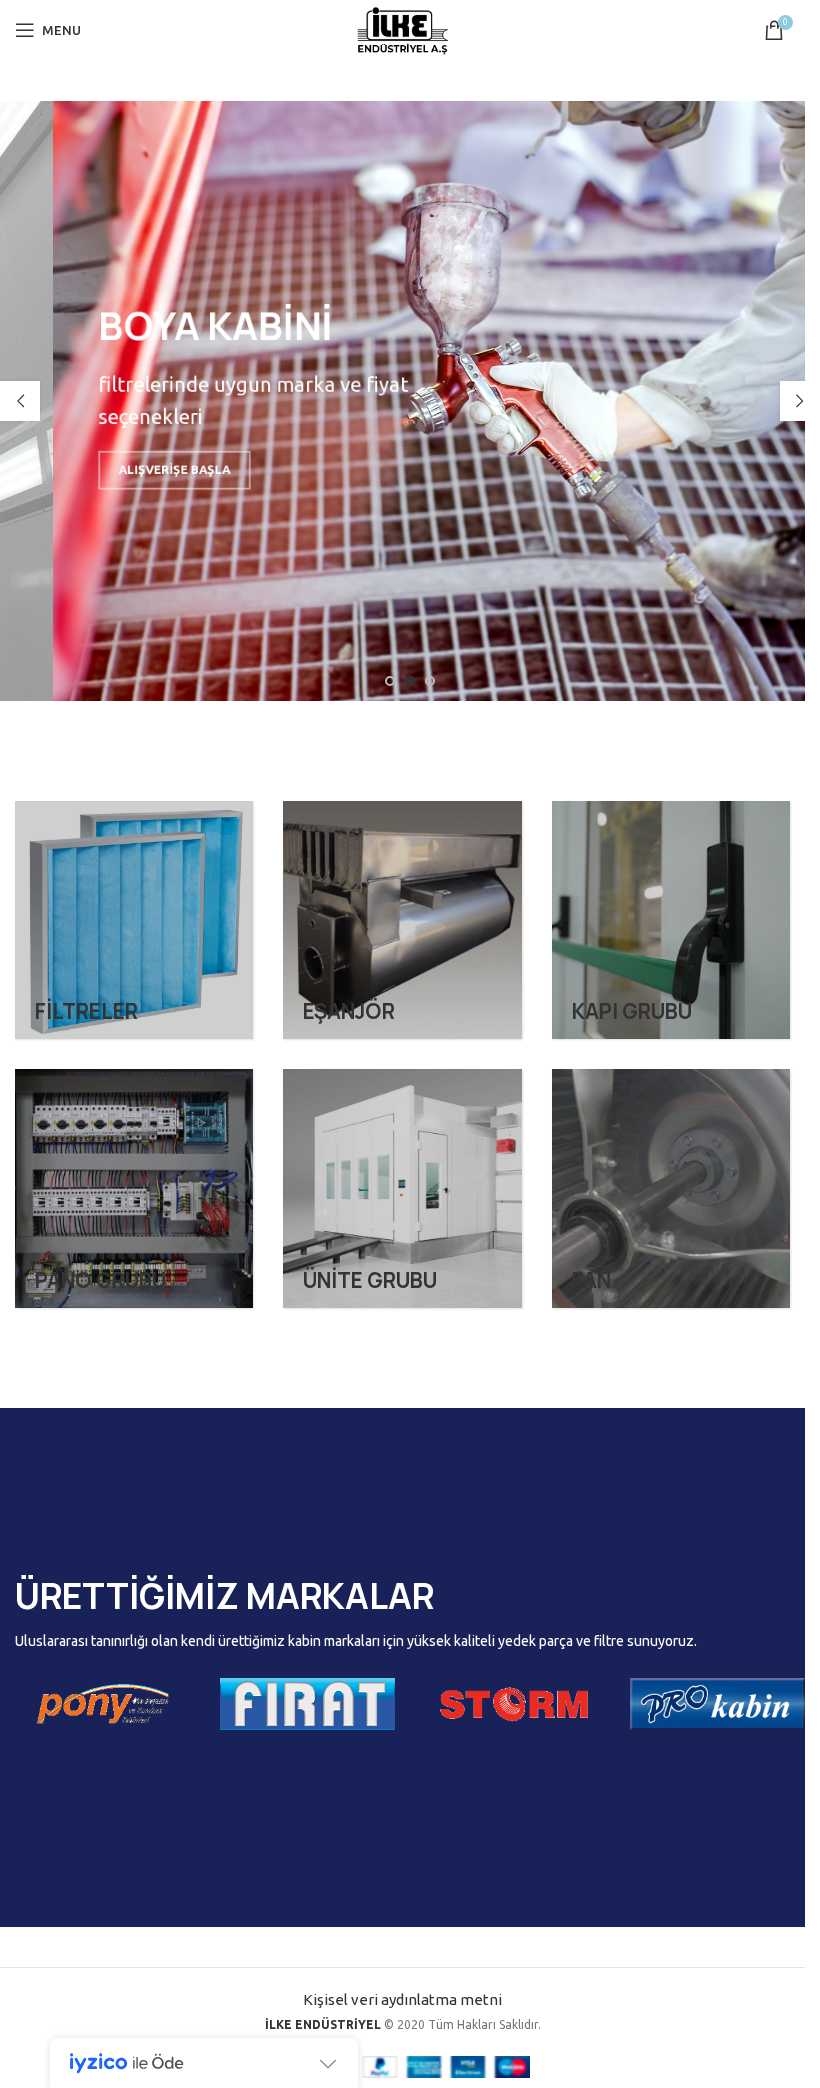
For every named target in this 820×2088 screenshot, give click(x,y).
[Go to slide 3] (430, 681)
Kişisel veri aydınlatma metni (402, 1999)
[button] (20, 401)
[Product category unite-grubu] (402, 1188)
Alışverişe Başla (97, 475)
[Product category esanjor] (402, 920)
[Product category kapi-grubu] (671, 920)
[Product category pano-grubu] (134, 1188)
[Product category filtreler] (134, 920)
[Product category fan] (671, 1188)
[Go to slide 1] (390, 681)
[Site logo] (402, 28)
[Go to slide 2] (410, 681)
